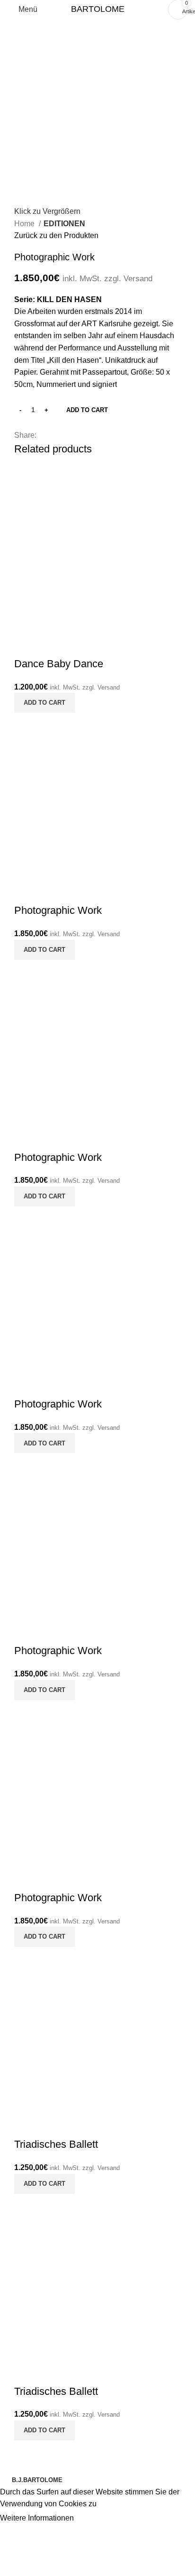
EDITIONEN (64, 224)
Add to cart (87, 410)
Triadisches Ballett (56, 2144)
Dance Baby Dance (59, 664)
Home (25, 224)
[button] (44, 703)
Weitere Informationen (38, 2518)
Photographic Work (58, 910)
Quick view (26, 645)
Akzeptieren (102, 2519)
